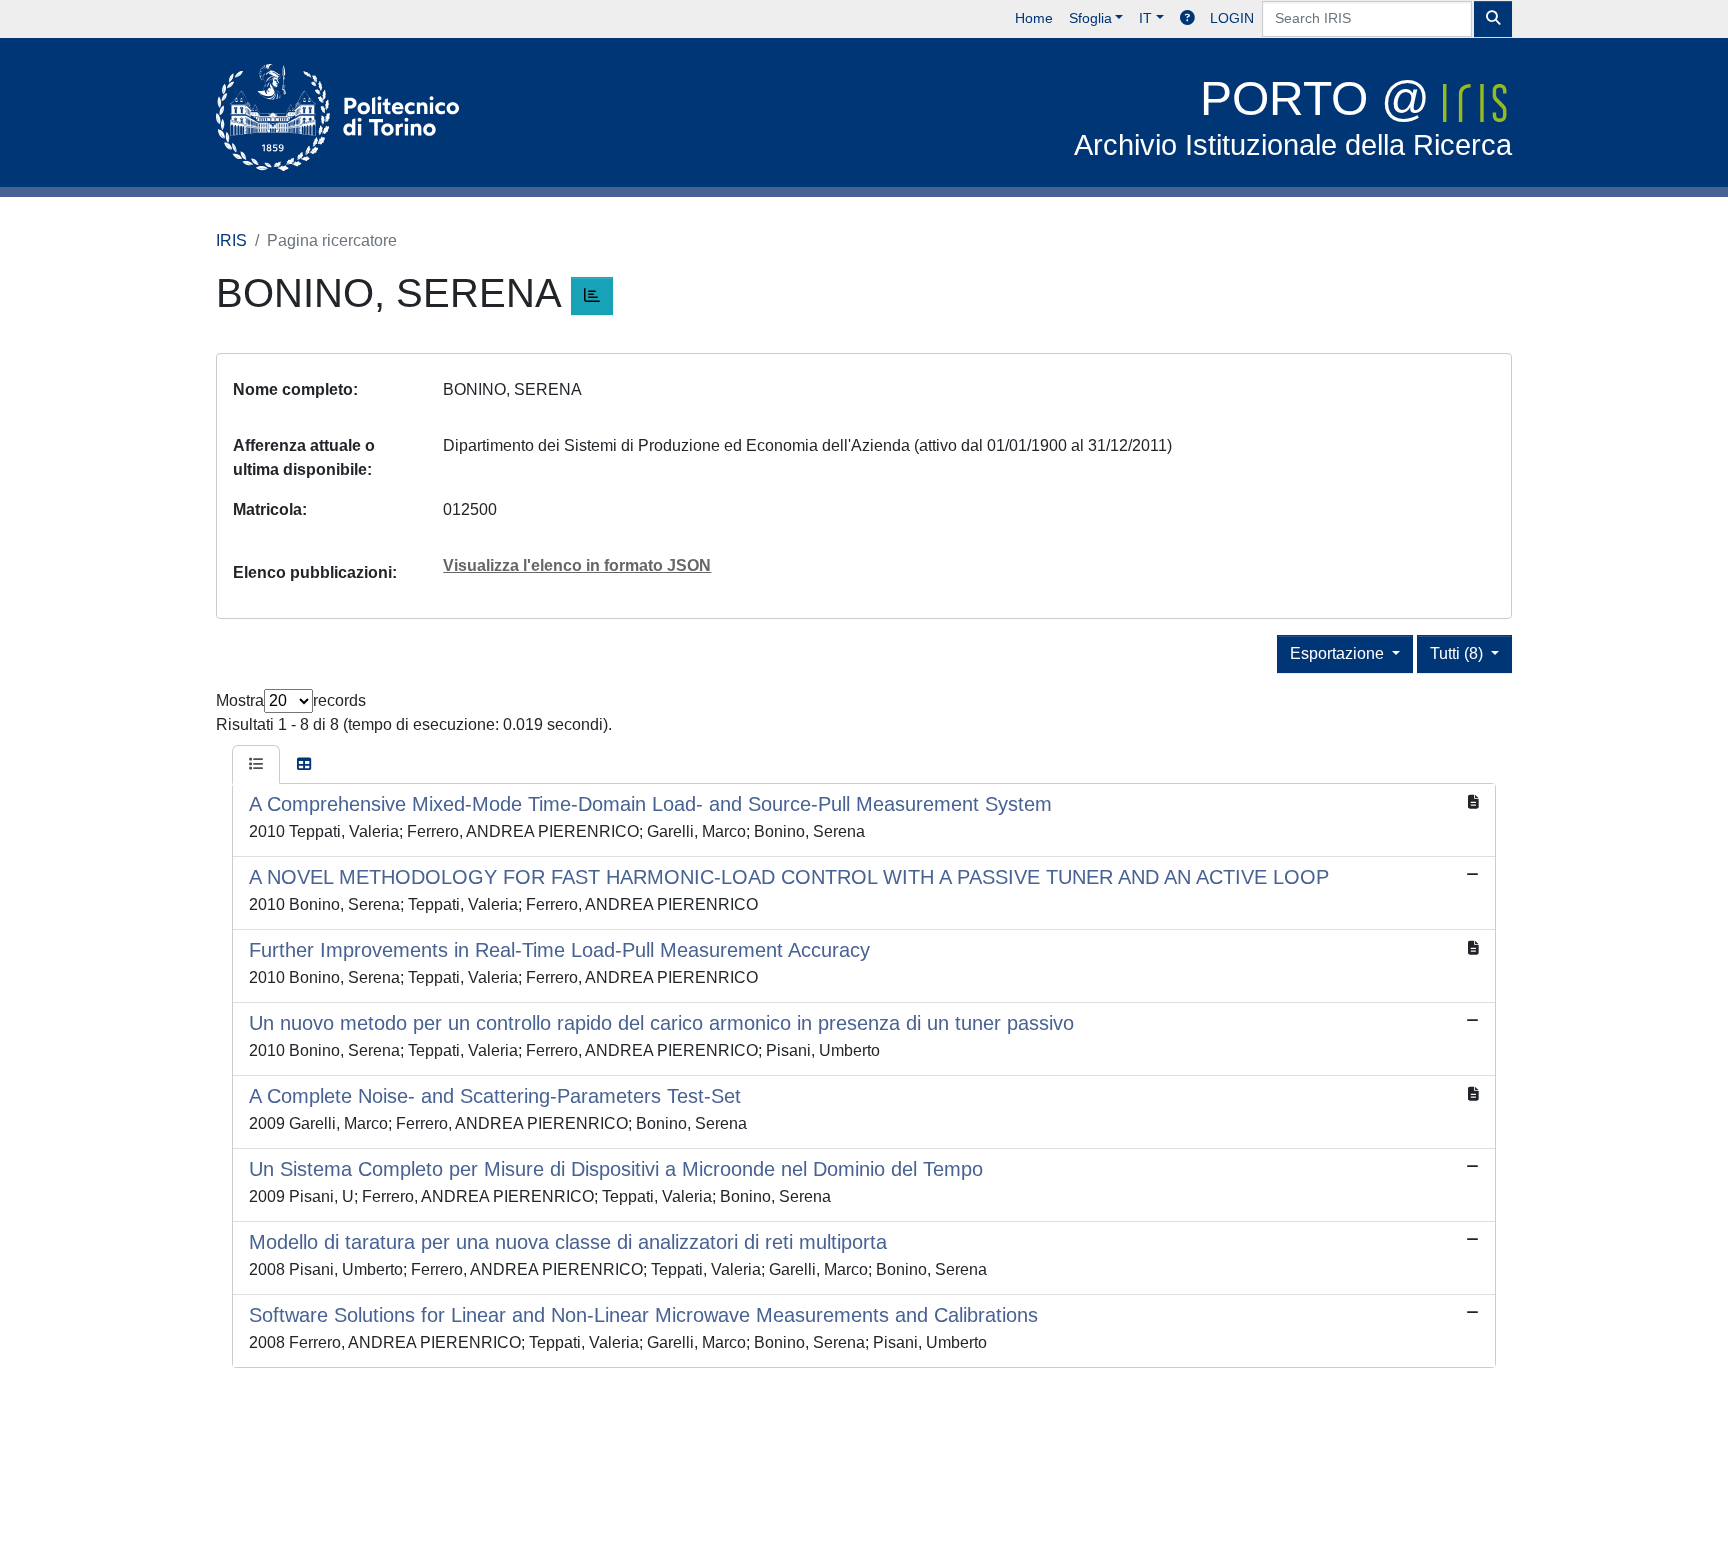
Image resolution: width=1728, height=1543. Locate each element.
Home (1034, 18)
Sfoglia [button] (1090, 18)
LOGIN (1232, 18)
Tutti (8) (1458, 653)
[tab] (256, 765)
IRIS (231, 240)
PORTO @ (1293, 116)
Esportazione (1339, 653)
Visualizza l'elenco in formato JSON (577, 565)
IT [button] (1145, 18)
